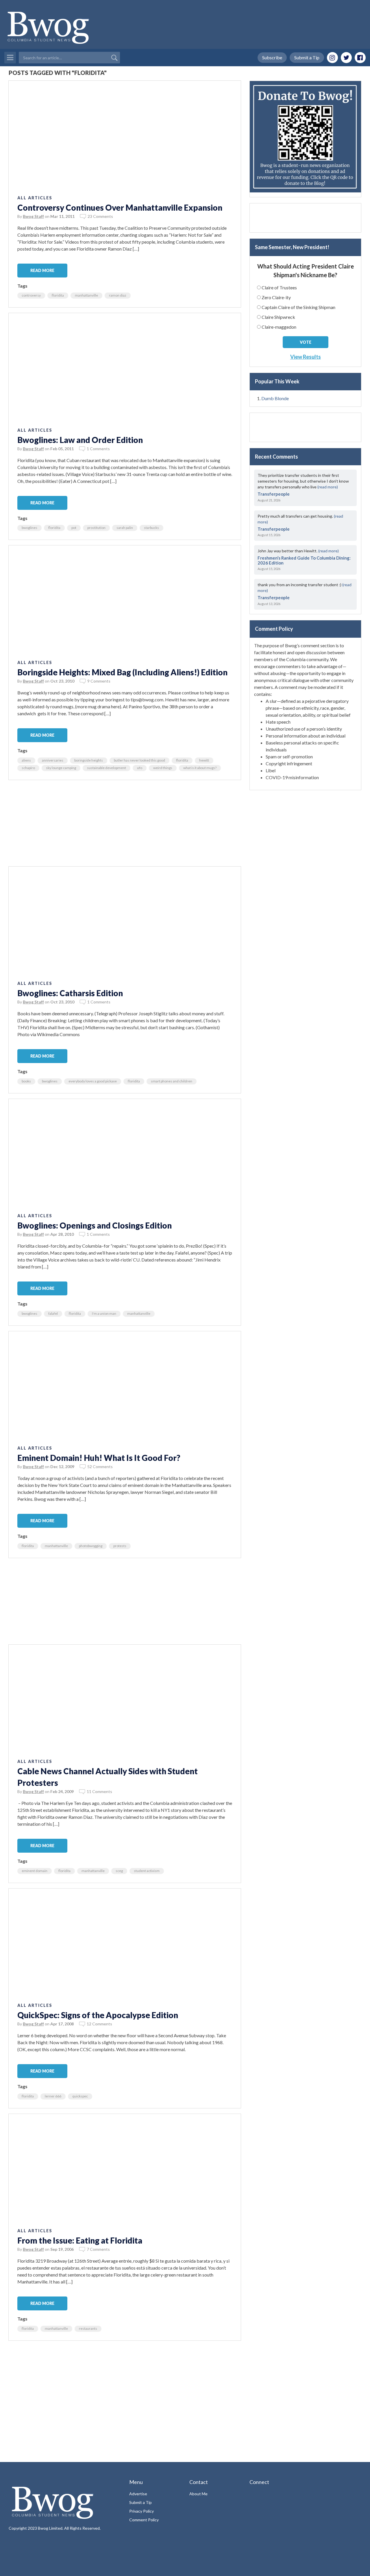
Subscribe (272, 57)
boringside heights (89, 760)
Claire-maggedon (279, 327)
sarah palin (125, 528)
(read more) (328, 487)
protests (120, 1546)
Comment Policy (144, 2520)
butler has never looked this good (139, 760)
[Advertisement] (125, 826)
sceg (119, 1871)
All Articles (35, 198)
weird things (163, 768)
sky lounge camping (61, 768)
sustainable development (107, 768)
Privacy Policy (141, 2511)
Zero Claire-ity (276, 297)
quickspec (80, 2096)
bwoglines (29, 528)
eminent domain (35, 1871)
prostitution (96, 528)
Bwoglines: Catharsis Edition (70, 993)
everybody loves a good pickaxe (93, 1081)
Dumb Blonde (275, 398)
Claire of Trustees (279, 287)
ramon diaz (118, 295)
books (26, 1081)
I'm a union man (104, 1313)
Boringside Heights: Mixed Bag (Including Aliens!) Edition (122, 672)
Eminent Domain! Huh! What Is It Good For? (99, 1458)
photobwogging (91, 1546)
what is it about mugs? (200, 768)
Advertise (138, 2494)
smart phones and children (172, 1081)
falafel (53, 1313)
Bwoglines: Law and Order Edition (80, 440)
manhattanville (86, 295)
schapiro (28, 768)
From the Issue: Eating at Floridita (80, 2240)
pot (74, 528)
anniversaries (53, 760)
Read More (42, 270)
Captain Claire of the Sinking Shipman (298, 307)
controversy (31, 295)
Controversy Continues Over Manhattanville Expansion (120, 207)
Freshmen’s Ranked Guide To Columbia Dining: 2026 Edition (304, 560)
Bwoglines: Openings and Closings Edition (95, 1225)
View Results (306, 357)
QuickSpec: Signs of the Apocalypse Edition (98, 2015)
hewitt (204, 760)
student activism (147, 1871)
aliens (26, 760)
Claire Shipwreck (278, 317)
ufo (140, 768)
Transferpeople (274, 494)
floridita (58, 295)
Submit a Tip (307, 57)
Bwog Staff (33, 216)
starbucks (151, 528)
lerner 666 (53, 2096)
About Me (198, 2494)
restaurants (88, 2328)
